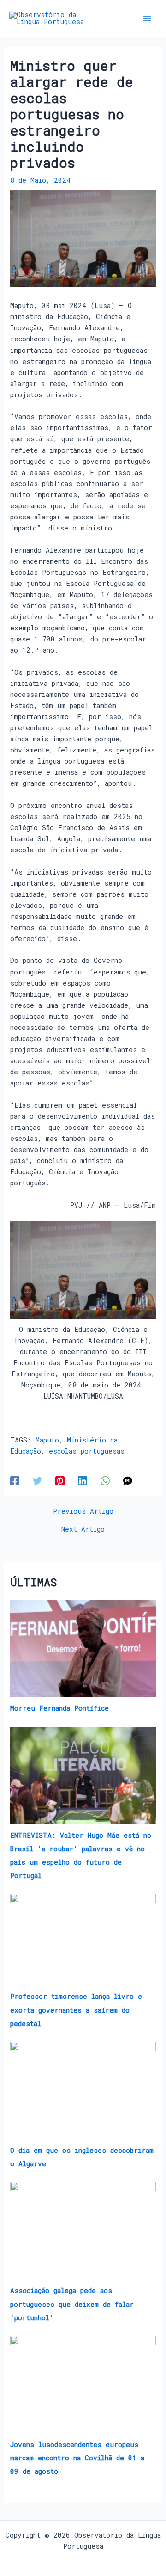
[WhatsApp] (105, 1480)
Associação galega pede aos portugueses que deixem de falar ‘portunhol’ (72, 2304)
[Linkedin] (83, 1480)
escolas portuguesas (87, 1451)
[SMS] (128, 1480)
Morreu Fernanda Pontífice (59, 1708)
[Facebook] (15, 1480)
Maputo (47, 1440)
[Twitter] (37, 1480)
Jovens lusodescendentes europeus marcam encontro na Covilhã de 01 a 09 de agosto (77, 2458)
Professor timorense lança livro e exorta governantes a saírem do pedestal (76, 2010)
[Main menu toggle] (147, 18)
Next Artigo (83, 1530)
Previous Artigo (83, 1512)
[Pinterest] (60, 1480)
